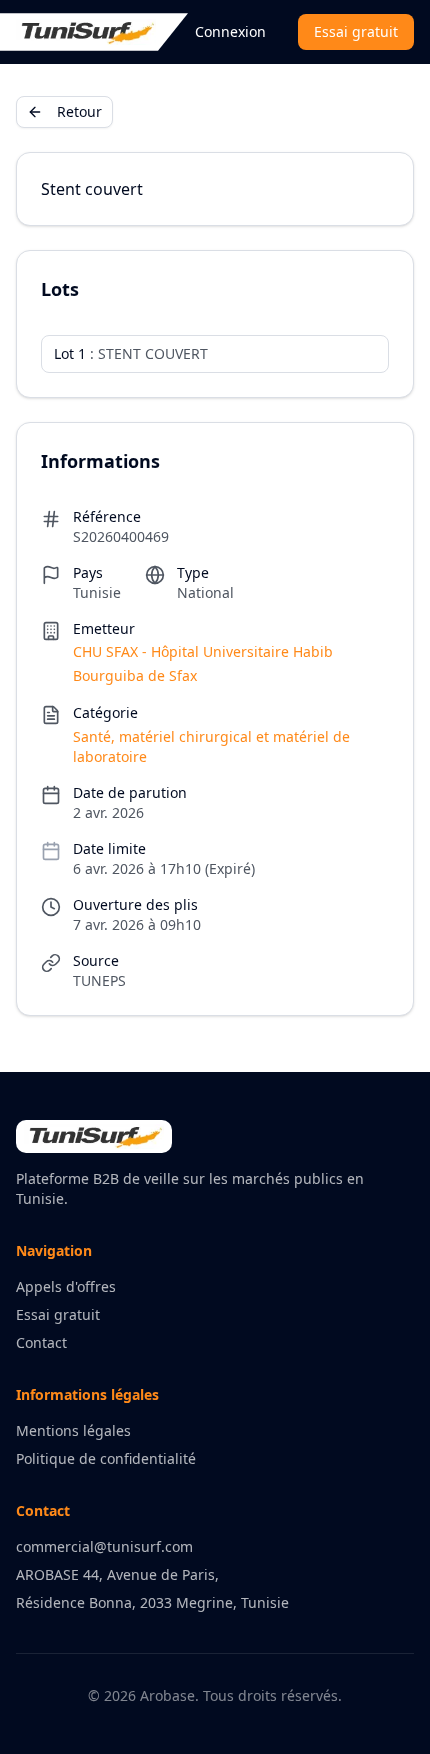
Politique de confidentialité (106, 1458)
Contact (41, 1342)
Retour (79, 111)
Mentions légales (73, 1430)
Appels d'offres (66, 1286)
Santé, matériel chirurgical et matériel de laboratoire (211, 746)
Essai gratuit (356, 31)
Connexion (230, 31)
